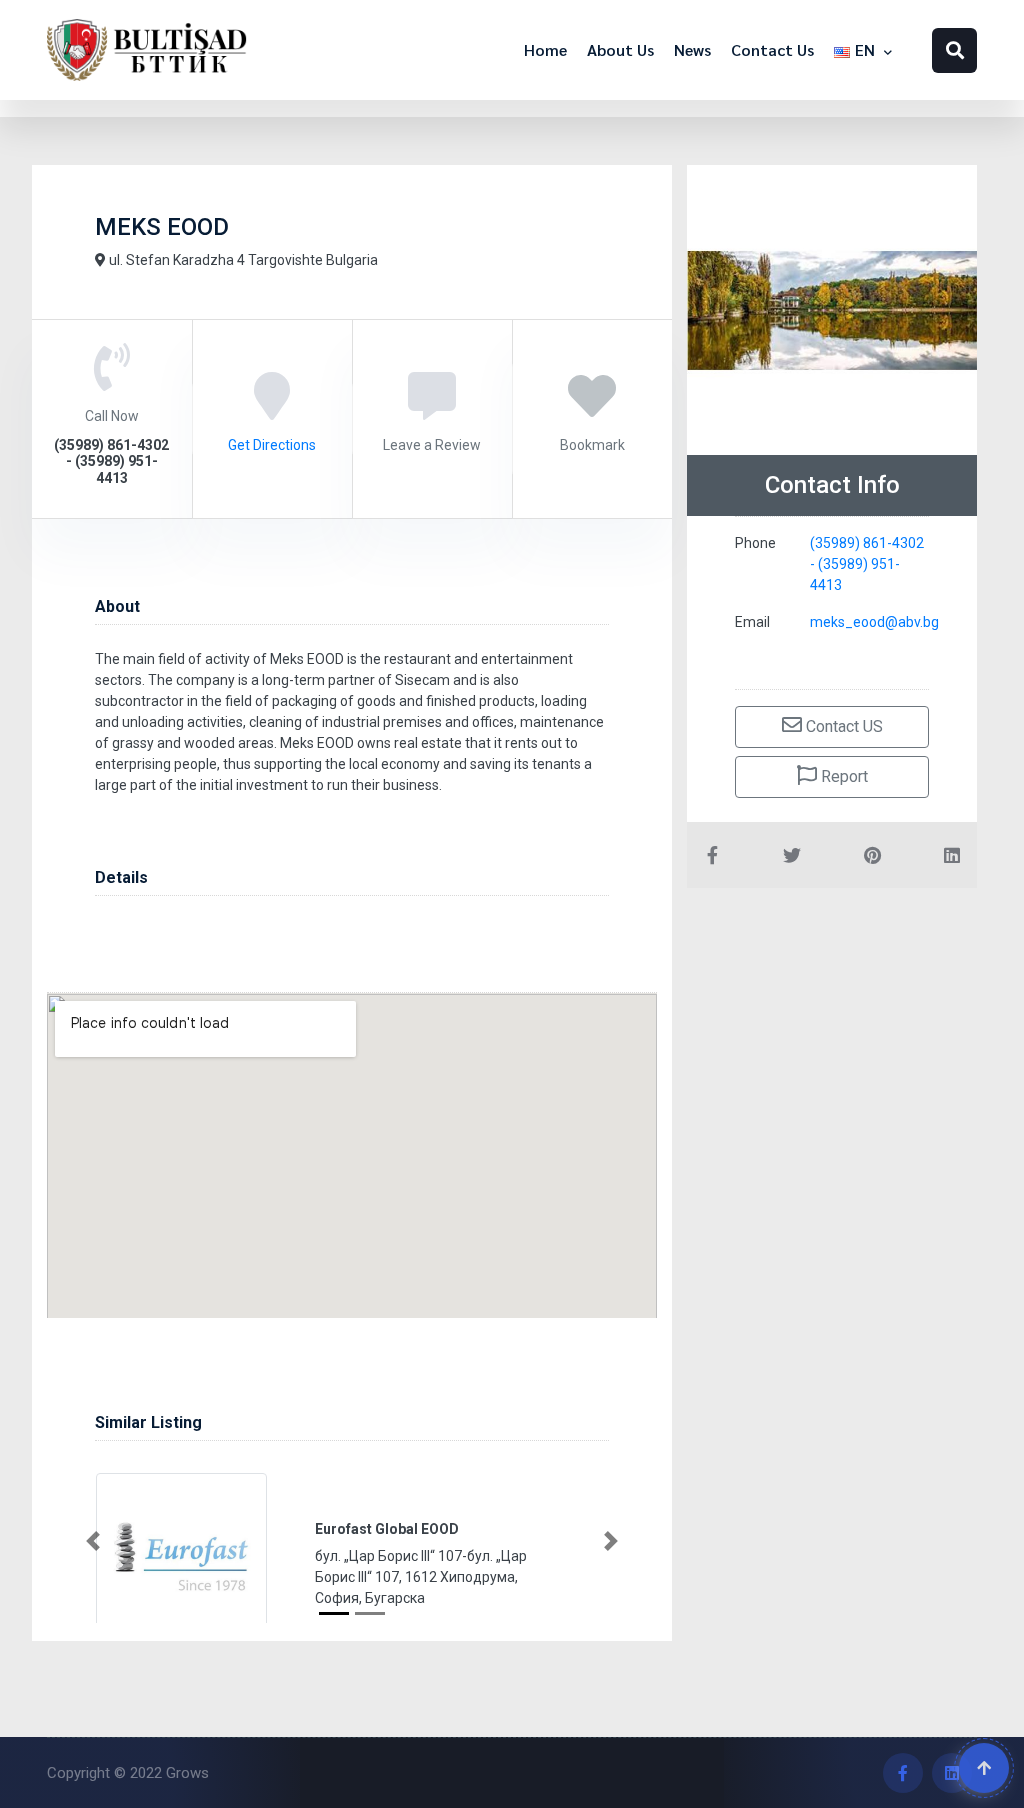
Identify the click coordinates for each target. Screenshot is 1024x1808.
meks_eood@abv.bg (874, 622)
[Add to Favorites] (592, 410)
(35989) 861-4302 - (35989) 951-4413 (867, 564)
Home (545, 49)
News (692, 49)
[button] (92, 1541)
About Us (620, 49)
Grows (187, 1773)
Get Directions (272, 445)
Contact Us (772, 49)
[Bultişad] (147, 50)
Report (842, 776)
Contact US (842, 726)
